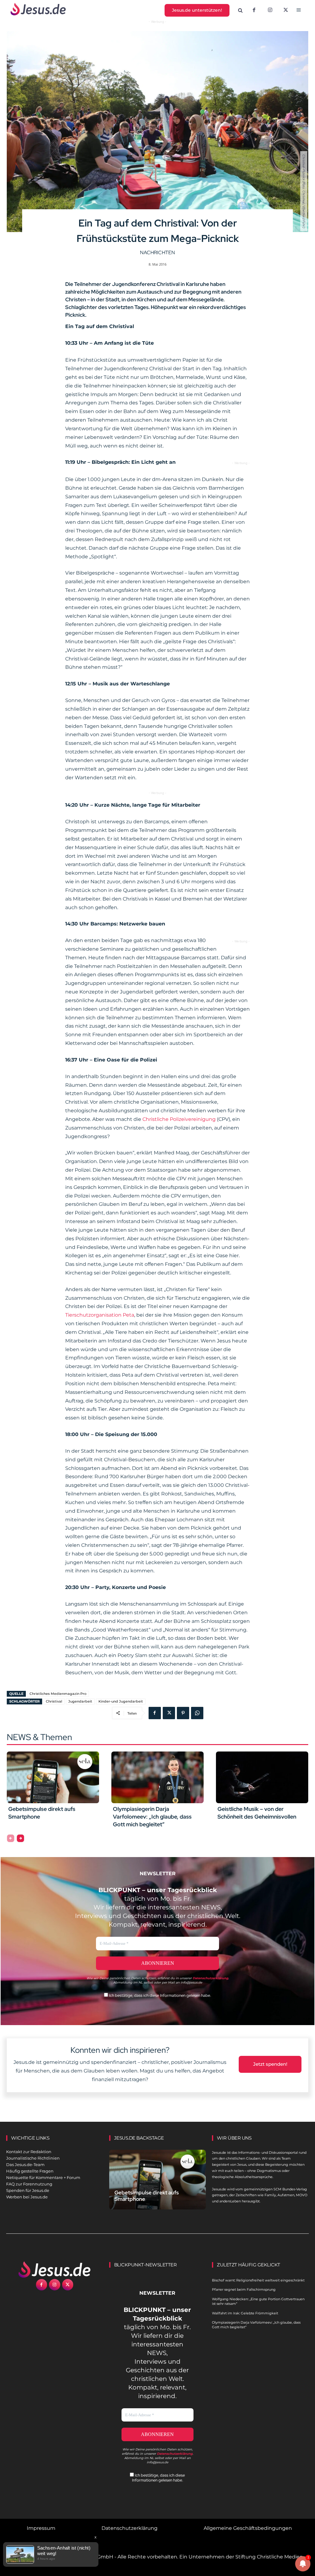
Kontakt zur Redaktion (29, 2152)
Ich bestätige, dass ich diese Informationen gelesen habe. (159, 1995)
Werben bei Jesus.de (27, 2197)
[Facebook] (254, 10)
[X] (286, 10)
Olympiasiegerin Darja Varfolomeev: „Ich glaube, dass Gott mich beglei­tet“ (152, 1817)
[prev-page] (11, 1838)
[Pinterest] (183, 1713)
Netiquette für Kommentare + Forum (43, 2177)
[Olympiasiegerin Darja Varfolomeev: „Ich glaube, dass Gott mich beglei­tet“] (157, 1777)
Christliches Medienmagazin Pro (58, 1694)
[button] (241, 10)
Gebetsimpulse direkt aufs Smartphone (147, 2196)
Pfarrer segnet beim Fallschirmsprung (244, 2289)
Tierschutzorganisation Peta (100, 1315)
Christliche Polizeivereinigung (179, 1119)
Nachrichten (157, 253)
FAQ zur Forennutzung (29, 2184)
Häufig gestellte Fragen (30, 2171)
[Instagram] (270, 10)
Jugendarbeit (80, 1701)
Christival (54, 1701)
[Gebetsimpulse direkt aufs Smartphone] (53, 1777)
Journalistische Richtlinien (33, 2158)
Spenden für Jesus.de (28, 2190)
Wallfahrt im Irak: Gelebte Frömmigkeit (245, 2313)
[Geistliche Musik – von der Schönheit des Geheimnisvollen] (262, 1777)
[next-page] (20, 1838)
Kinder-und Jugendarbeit (121, 1701)
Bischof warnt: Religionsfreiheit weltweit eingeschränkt (258, 2280)
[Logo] (55, 2269)
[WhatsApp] (197, 1713)
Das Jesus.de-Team (25, 2165)
